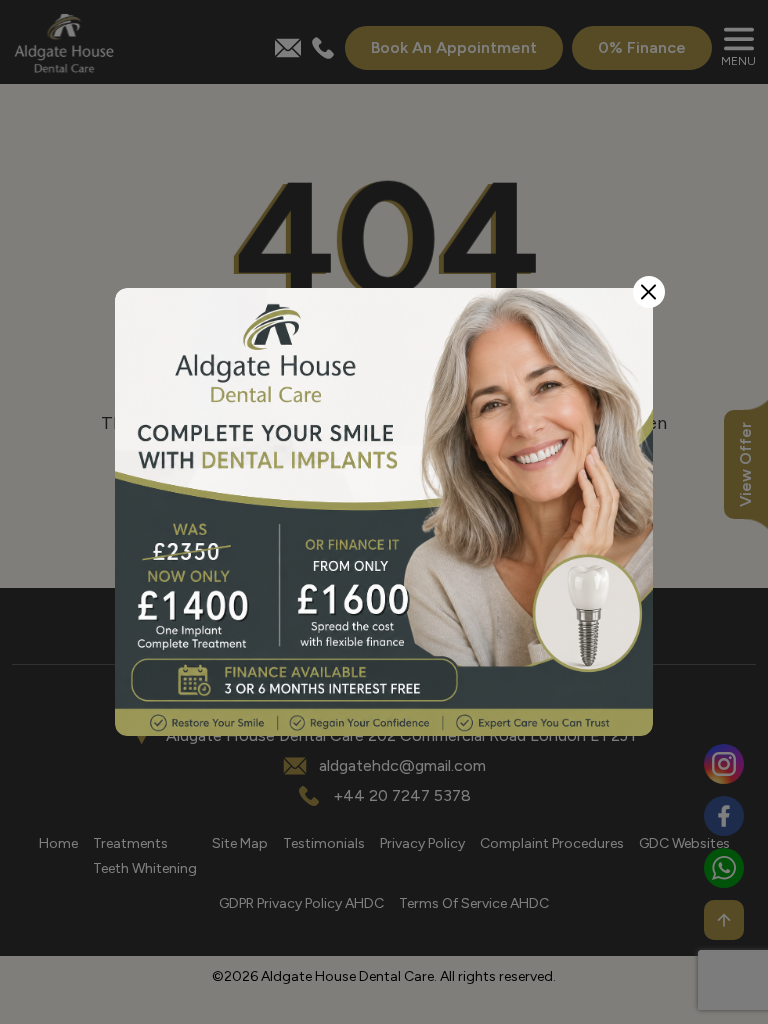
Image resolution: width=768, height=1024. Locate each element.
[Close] (649, 292)
